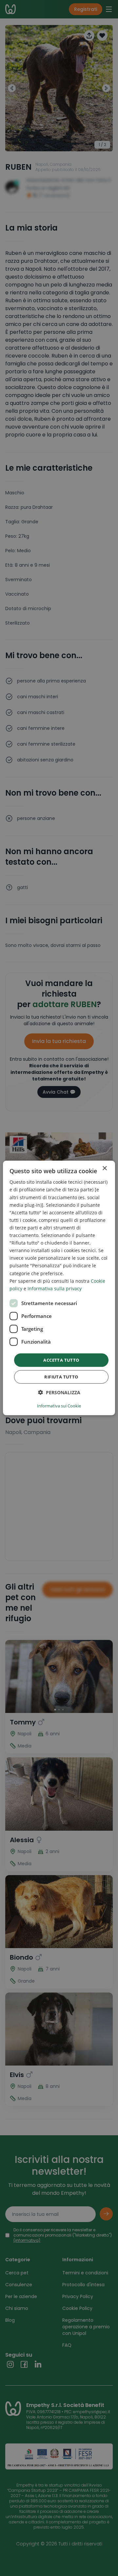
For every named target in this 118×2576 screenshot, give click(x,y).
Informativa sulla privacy (55, 1288)
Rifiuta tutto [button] (61, 1377)
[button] (59, 1392)
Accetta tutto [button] (61, 1360)
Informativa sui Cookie (59, 1406)
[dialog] (59, 1288)
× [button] (104, 1168)
